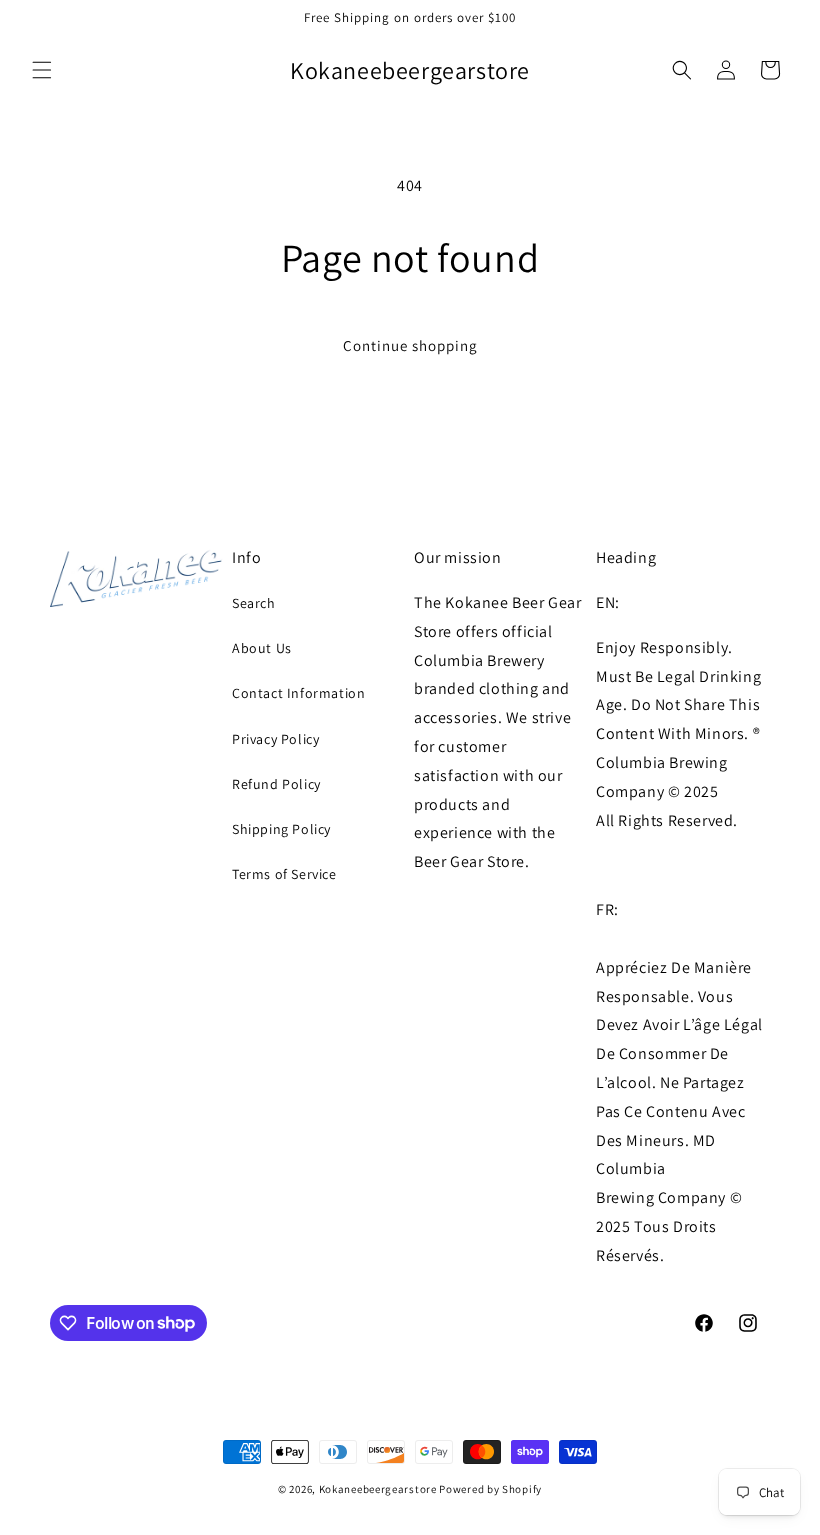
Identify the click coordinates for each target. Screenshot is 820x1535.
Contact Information (298, 693)
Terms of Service (284, 874)
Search (254, 603)
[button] (42, 70)
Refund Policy (276, 784)
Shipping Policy (281, 829)
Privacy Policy (275, 739)
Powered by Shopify (490, 1489)
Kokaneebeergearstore (378, 1489)
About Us (262, 648)
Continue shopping (410, 345)
